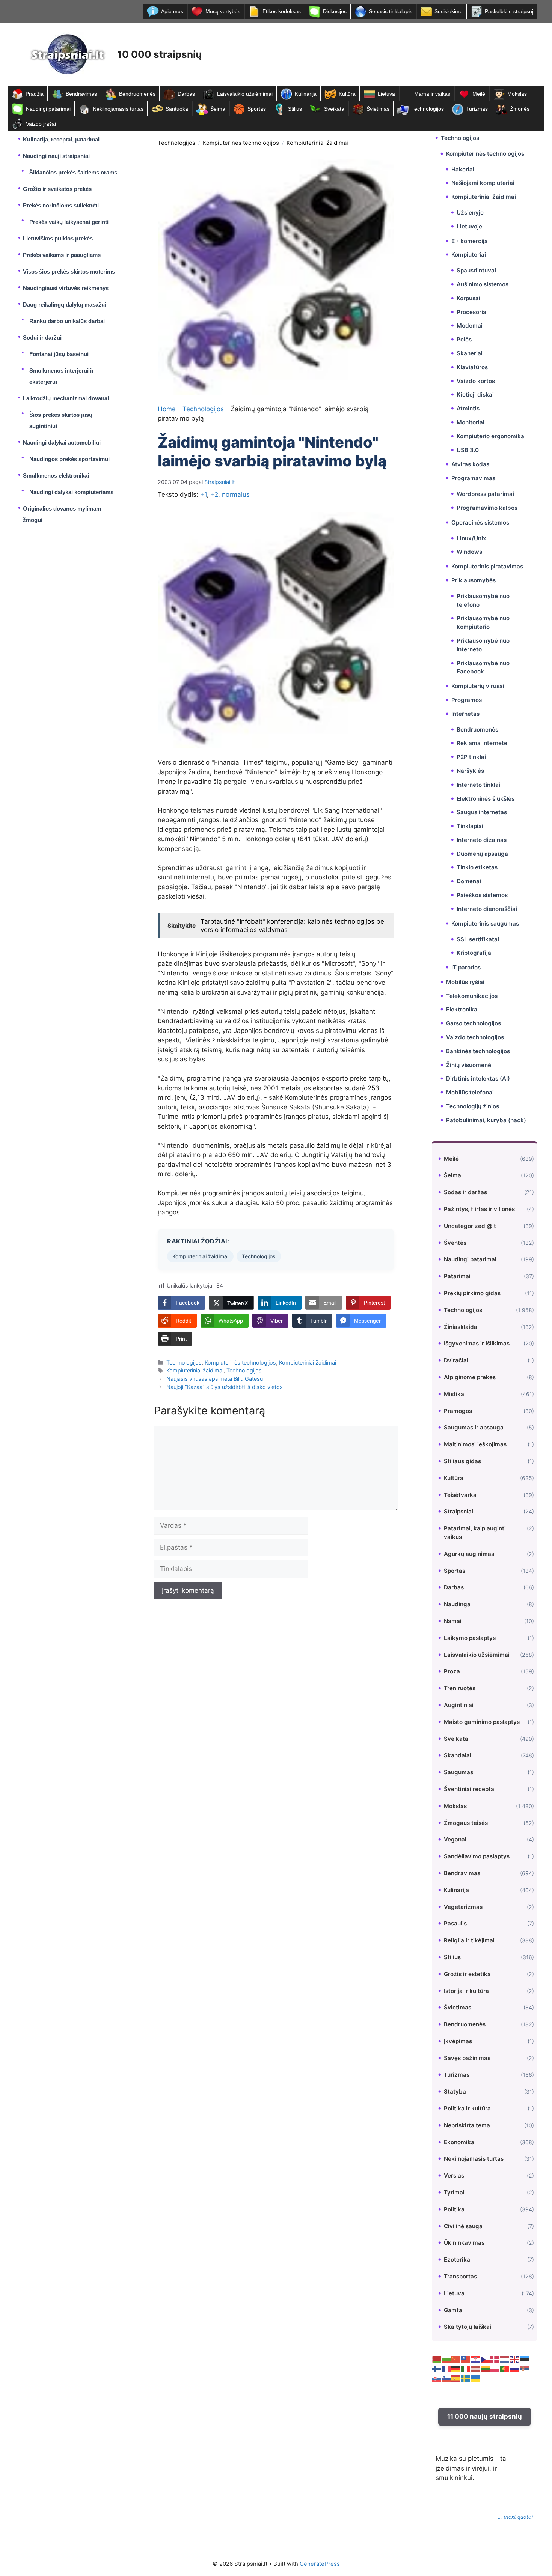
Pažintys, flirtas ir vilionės (479, 1209)
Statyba (455, 2091)
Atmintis (468, 408)
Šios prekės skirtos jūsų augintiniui (61, 420)
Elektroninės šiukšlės (486, 799)
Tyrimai (454, 2192)
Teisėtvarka (460, 1495)
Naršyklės (470, 771)
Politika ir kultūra (467, 2108)
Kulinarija (306, 94)
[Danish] (495, 2359)
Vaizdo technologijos (475, 1037)
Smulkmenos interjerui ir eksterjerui (62, 376)
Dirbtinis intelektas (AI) (478, 1078)
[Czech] (486, 2359)
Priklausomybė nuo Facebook (483, 667)
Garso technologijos (474, 1023)
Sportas (257, 109)
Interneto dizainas (482, 840)
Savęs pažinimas (467, 2058)
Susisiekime (449, 11)
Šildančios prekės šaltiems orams (73, 172)
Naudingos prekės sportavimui (69, 459)
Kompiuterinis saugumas (485, 924)
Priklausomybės (474, 580)
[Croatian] (476, 2359)
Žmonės (520, 109)
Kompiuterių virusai (478, 686)
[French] (446, 2369)
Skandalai (458, 1755)
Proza (452, 1671)
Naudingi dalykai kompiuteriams (71, 492)
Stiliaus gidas (462, 1461)
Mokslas (517, 94)
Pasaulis (455, 1923)
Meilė (479, 94)
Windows (469, 552)
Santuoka (177, 109)
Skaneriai (470, 353)
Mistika (454, 1394)
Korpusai (468, 298)
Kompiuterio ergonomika (490, 436)
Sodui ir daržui (42, 337)
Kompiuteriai (469, 255)
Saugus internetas (482, 812)
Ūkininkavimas (464, 2243)
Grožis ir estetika (467, 1974)
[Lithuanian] (486, 2369)
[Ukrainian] (476, 2378)
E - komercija (470, 241)
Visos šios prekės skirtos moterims (69, 271)
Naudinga (457, 1604)
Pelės (464, 339)
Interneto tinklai (478, 785)
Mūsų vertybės (223, 11)
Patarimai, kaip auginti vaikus (475, 1533)
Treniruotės (460, 1688)
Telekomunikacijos (472, 996)
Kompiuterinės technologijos (241, 143)
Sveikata (334, 109)
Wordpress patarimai (485, 494)
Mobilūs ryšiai (465, 982)
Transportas (460, 2276)
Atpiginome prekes (470, 1377)
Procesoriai (472, 312)
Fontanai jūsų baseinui (59, 354)
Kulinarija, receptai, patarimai (61, 139)
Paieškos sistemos (482, 895)
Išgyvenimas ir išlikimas (477, 1343)
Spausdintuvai (476, 270)
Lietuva (386, 94)
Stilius (295, 109)
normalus (236, 494)
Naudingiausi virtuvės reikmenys (66, 288)
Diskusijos (335, 11)
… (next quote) (516, 2517)
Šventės (455, 1243)
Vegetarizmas (463, 1907)
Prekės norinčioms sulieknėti (61, 205)
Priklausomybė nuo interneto (483, 645)
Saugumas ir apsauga (474, 1427)
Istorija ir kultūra (466, 1991)
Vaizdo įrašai (41, 124)
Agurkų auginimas (469, 1554)
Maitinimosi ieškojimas (475, 1444)
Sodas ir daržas (465, 1192)
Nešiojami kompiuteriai (483, 183)
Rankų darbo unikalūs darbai (67, 321)
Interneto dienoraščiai (487, 909)
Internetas (465, 714)
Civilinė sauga (463, 2226)
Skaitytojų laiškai (468, 2327)
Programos (467, 700)
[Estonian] (525, 2359)
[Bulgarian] (446, 2359)
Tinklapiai (470, 826)
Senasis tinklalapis (391, 11)
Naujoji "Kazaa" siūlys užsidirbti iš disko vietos (225, 1387)
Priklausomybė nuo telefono (483, 600)
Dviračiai (456, 1360)
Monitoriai (471, 422)
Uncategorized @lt (470, 1226)
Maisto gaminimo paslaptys (482, 1722)
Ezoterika (457, 2260)
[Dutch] (505, 2359)
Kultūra (347, 94)
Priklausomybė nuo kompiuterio (483, 622)
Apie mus (172, 11)
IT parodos (466, 967)
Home (167, 409)
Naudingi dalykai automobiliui (62, 443)
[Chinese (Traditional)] (466, 2359)
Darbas (186, 94)
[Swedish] (466, 2378)
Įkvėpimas (458, 2041)
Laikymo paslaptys (470, 1638)
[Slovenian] (446, 2378)
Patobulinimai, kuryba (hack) (486, 1120)
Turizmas (477, 109)
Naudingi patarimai (48, 109)
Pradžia (35, 94)
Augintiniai (459, 1705)
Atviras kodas (470, 464)
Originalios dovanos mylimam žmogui (62, 514)
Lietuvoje (469, 226)
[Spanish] (456, 2378)
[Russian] (515, 2369)
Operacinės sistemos (480, 522)
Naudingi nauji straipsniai (56, 156)
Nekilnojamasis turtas (118, 109)
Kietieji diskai (475, 395)
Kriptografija (474, 953)
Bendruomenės (137, 94)
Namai (453, 1621)
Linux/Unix (471, 538)
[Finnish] (437, 2369)
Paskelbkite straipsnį (509, 11)
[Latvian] (476, 2369)
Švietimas (378, 109)
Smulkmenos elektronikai (56, 476)
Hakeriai (463, 169)
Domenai (469, 881)
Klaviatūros (472, 367)
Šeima (218, 109)
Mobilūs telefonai (470, 1092)
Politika (454, 2209)
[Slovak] (437, 2378)
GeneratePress (320, 2564)
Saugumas (458, 1772)
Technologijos (428, 109)
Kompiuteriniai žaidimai (317, 143)
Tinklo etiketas (477, 867)
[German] (456, 2369)
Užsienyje (470, 213)
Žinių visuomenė (469, 1065)
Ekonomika (459, 2142)
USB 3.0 (468, 450)
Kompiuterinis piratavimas (487, 566)
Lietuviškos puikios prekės (58, 238)
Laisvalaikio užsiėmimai (245, 94)
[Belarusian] (437, 2359)
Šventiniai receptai (470, 1789)
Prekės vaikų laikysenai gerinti (69, 222)
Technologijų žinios (473, 1106)
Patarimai (457, 1276)
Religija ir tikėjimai (469, 1940)
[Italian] (466, 2369)
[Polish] (495, 2369)
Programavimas (473, 478)
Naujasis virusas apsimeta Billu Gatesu (215, 1379)
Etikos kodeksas (282, 11)
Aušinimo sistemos (483, 284)
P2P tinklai (471, 757)
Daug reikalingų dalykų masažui (65, 304)
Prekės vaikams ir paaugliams (62, 255)
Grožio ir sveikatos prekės (57, 189)
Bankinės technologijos (478, 1051)
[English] (515, 2359)
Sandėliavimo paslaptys (477, 1856)
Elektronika (462, 1009)
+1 (204, 494)
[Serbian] (525, 2369)
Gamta (453, 2310)
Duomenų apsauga (482, 854)
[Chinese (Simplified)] (456, 2359)
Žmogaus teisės (466, 1823)
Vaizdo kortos (476, 381)
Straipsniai (458, 1511)
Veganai (455, 1839)
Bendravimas (81, 94)
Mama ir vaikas (432, 94)
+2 (214, 494)
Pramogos (458, 1411)
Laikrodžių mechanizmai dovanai (66, 398)
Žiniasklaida (461, 1327)
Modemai (470, 325)
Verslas (454, 2175)
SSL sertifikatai (478, 939)
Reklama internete (482, 743)
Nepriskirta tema (467, 2125)
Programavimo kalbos (487, 508)
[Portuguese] (505, 2369)
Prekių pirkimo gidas (472, 1293)
